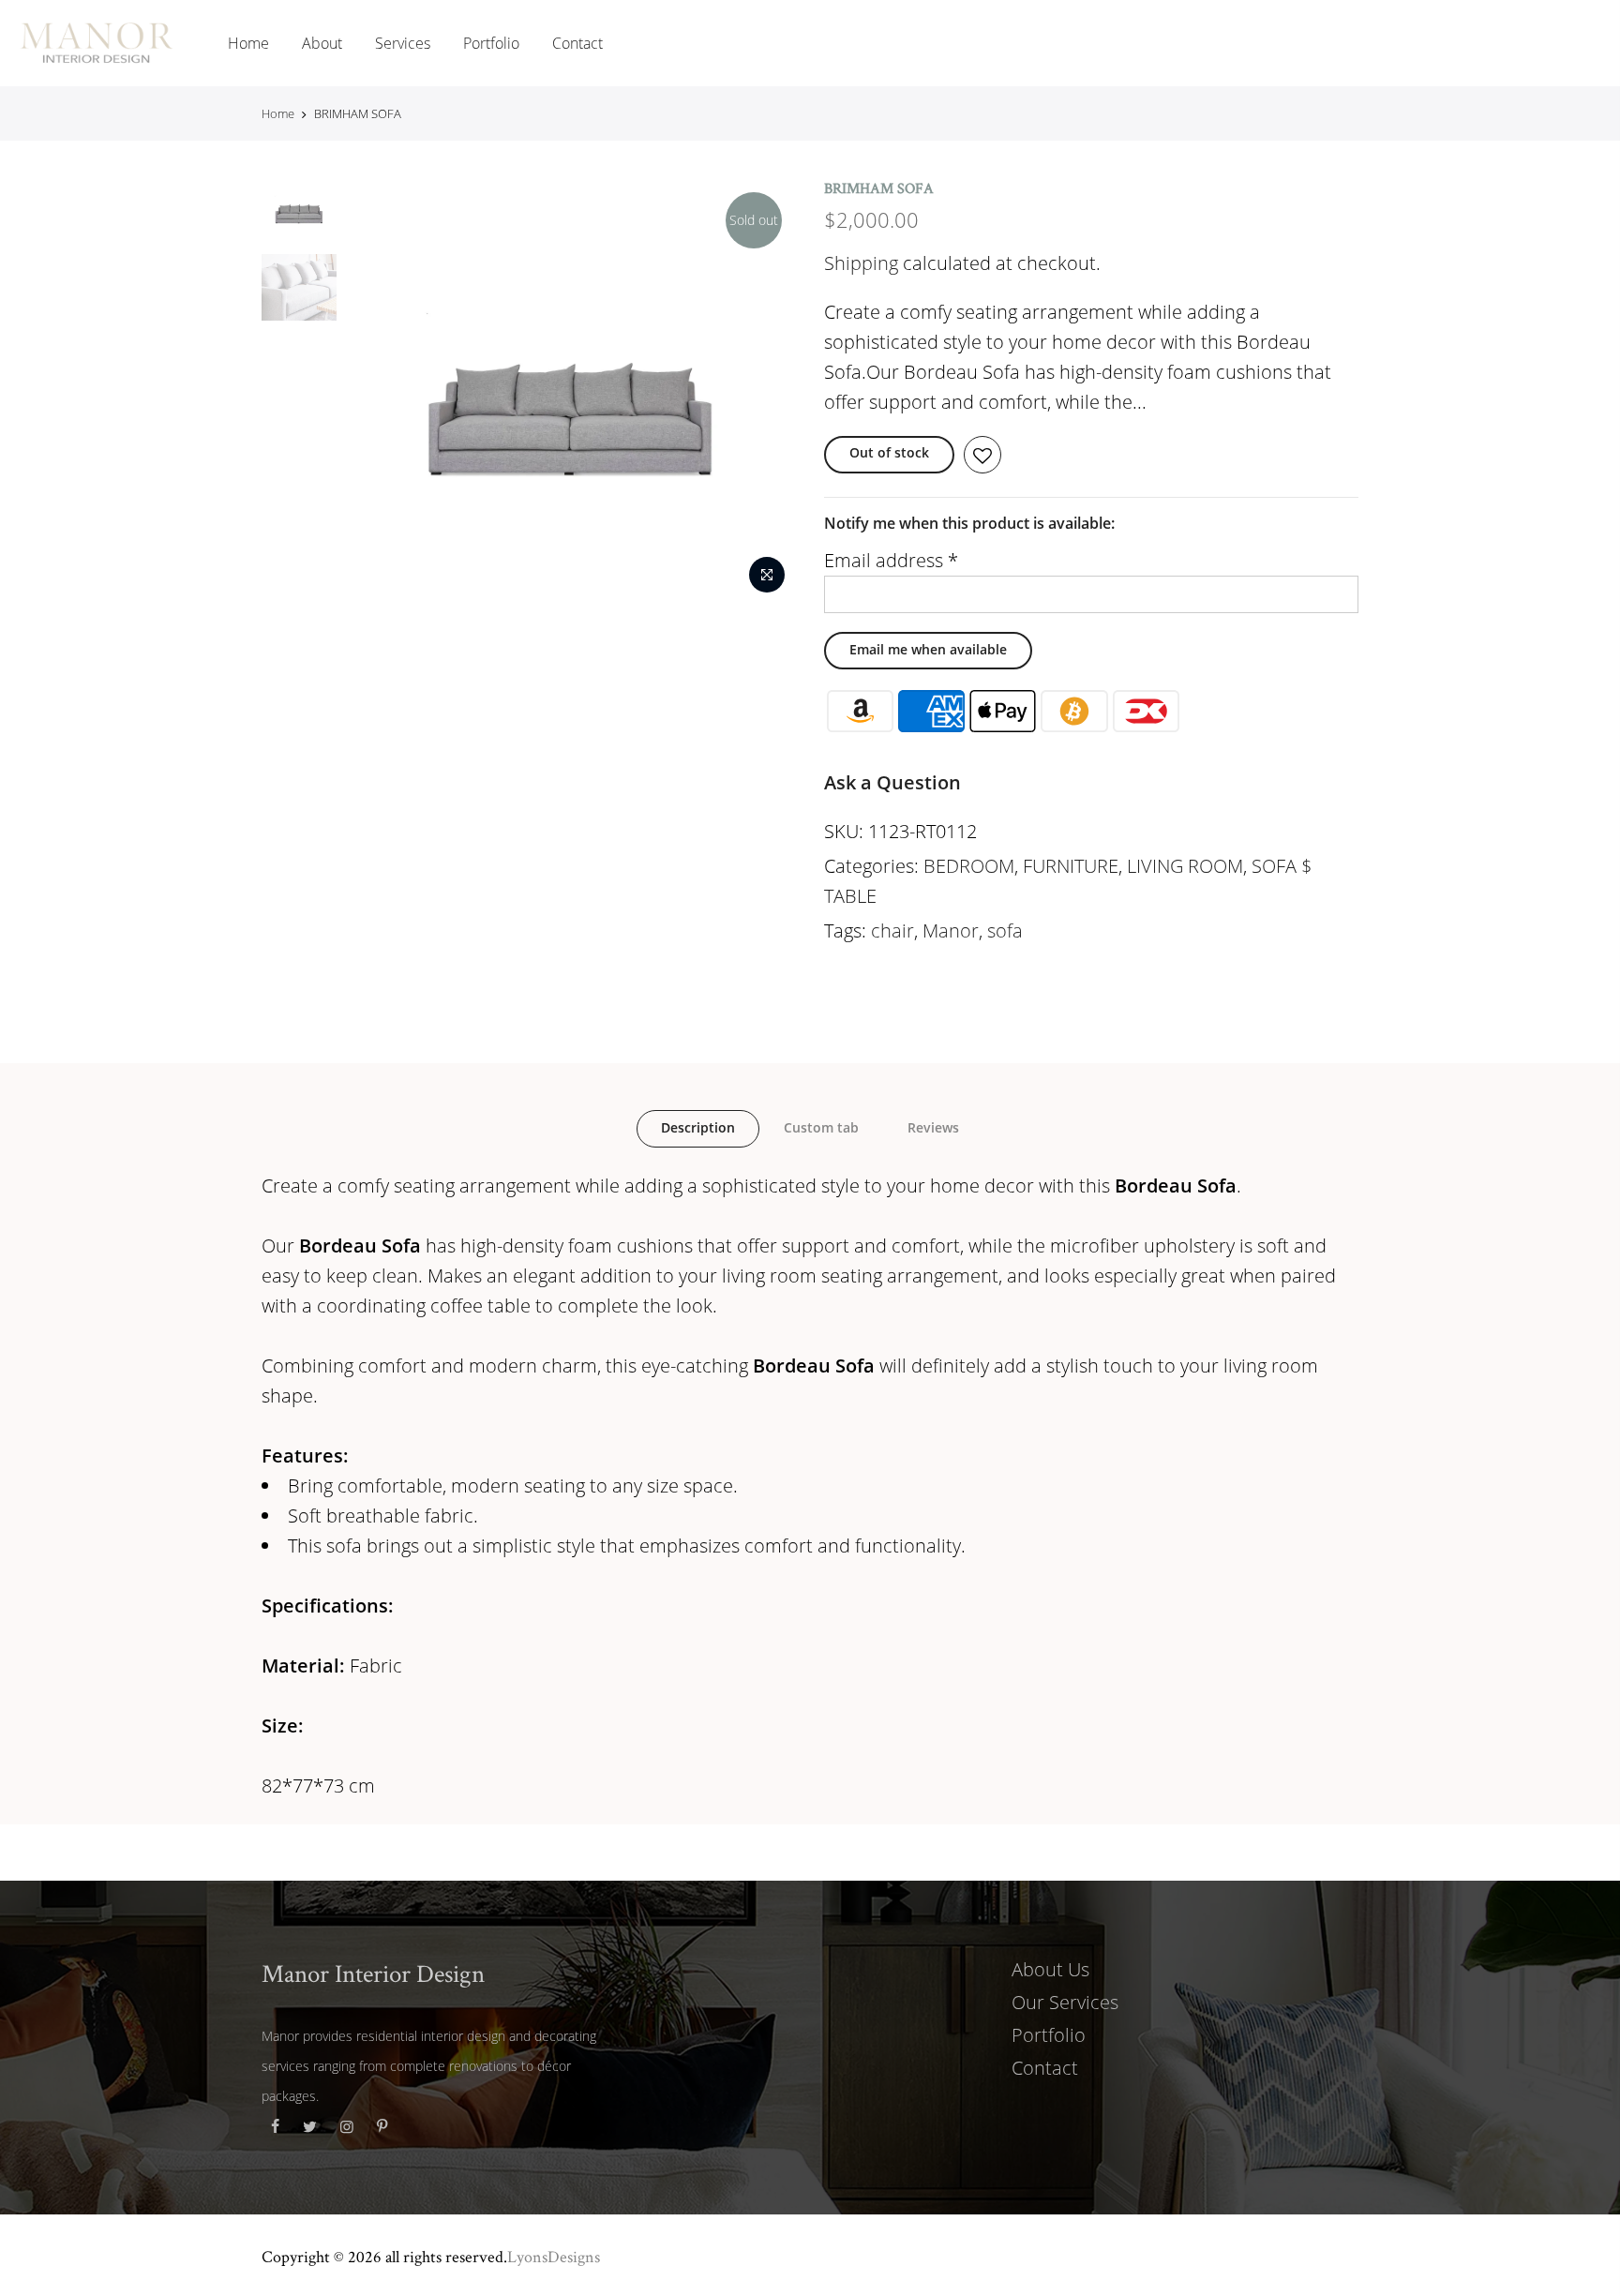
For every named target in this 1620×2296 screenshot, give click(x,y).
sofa (1005, 930)
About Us (1050, 1969)
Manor (951, 930)
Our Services (1065, 2002)
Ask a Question (892, 782)
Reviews (933, 1127)
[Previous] (379, 391)
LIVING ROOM (1185, 866)
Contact (577, 43)
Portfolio (491, 43)
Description (698, 1127)
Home (248, 43)
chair (892, 930)
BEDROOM (969, 866)
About (322, 43)
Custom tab (821, 1127)
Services (403, 43)
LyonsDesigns (554, 2256)
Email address (891, 560)
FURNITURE (1071, 866)
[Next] (763, 391)
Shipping (861, 263)
